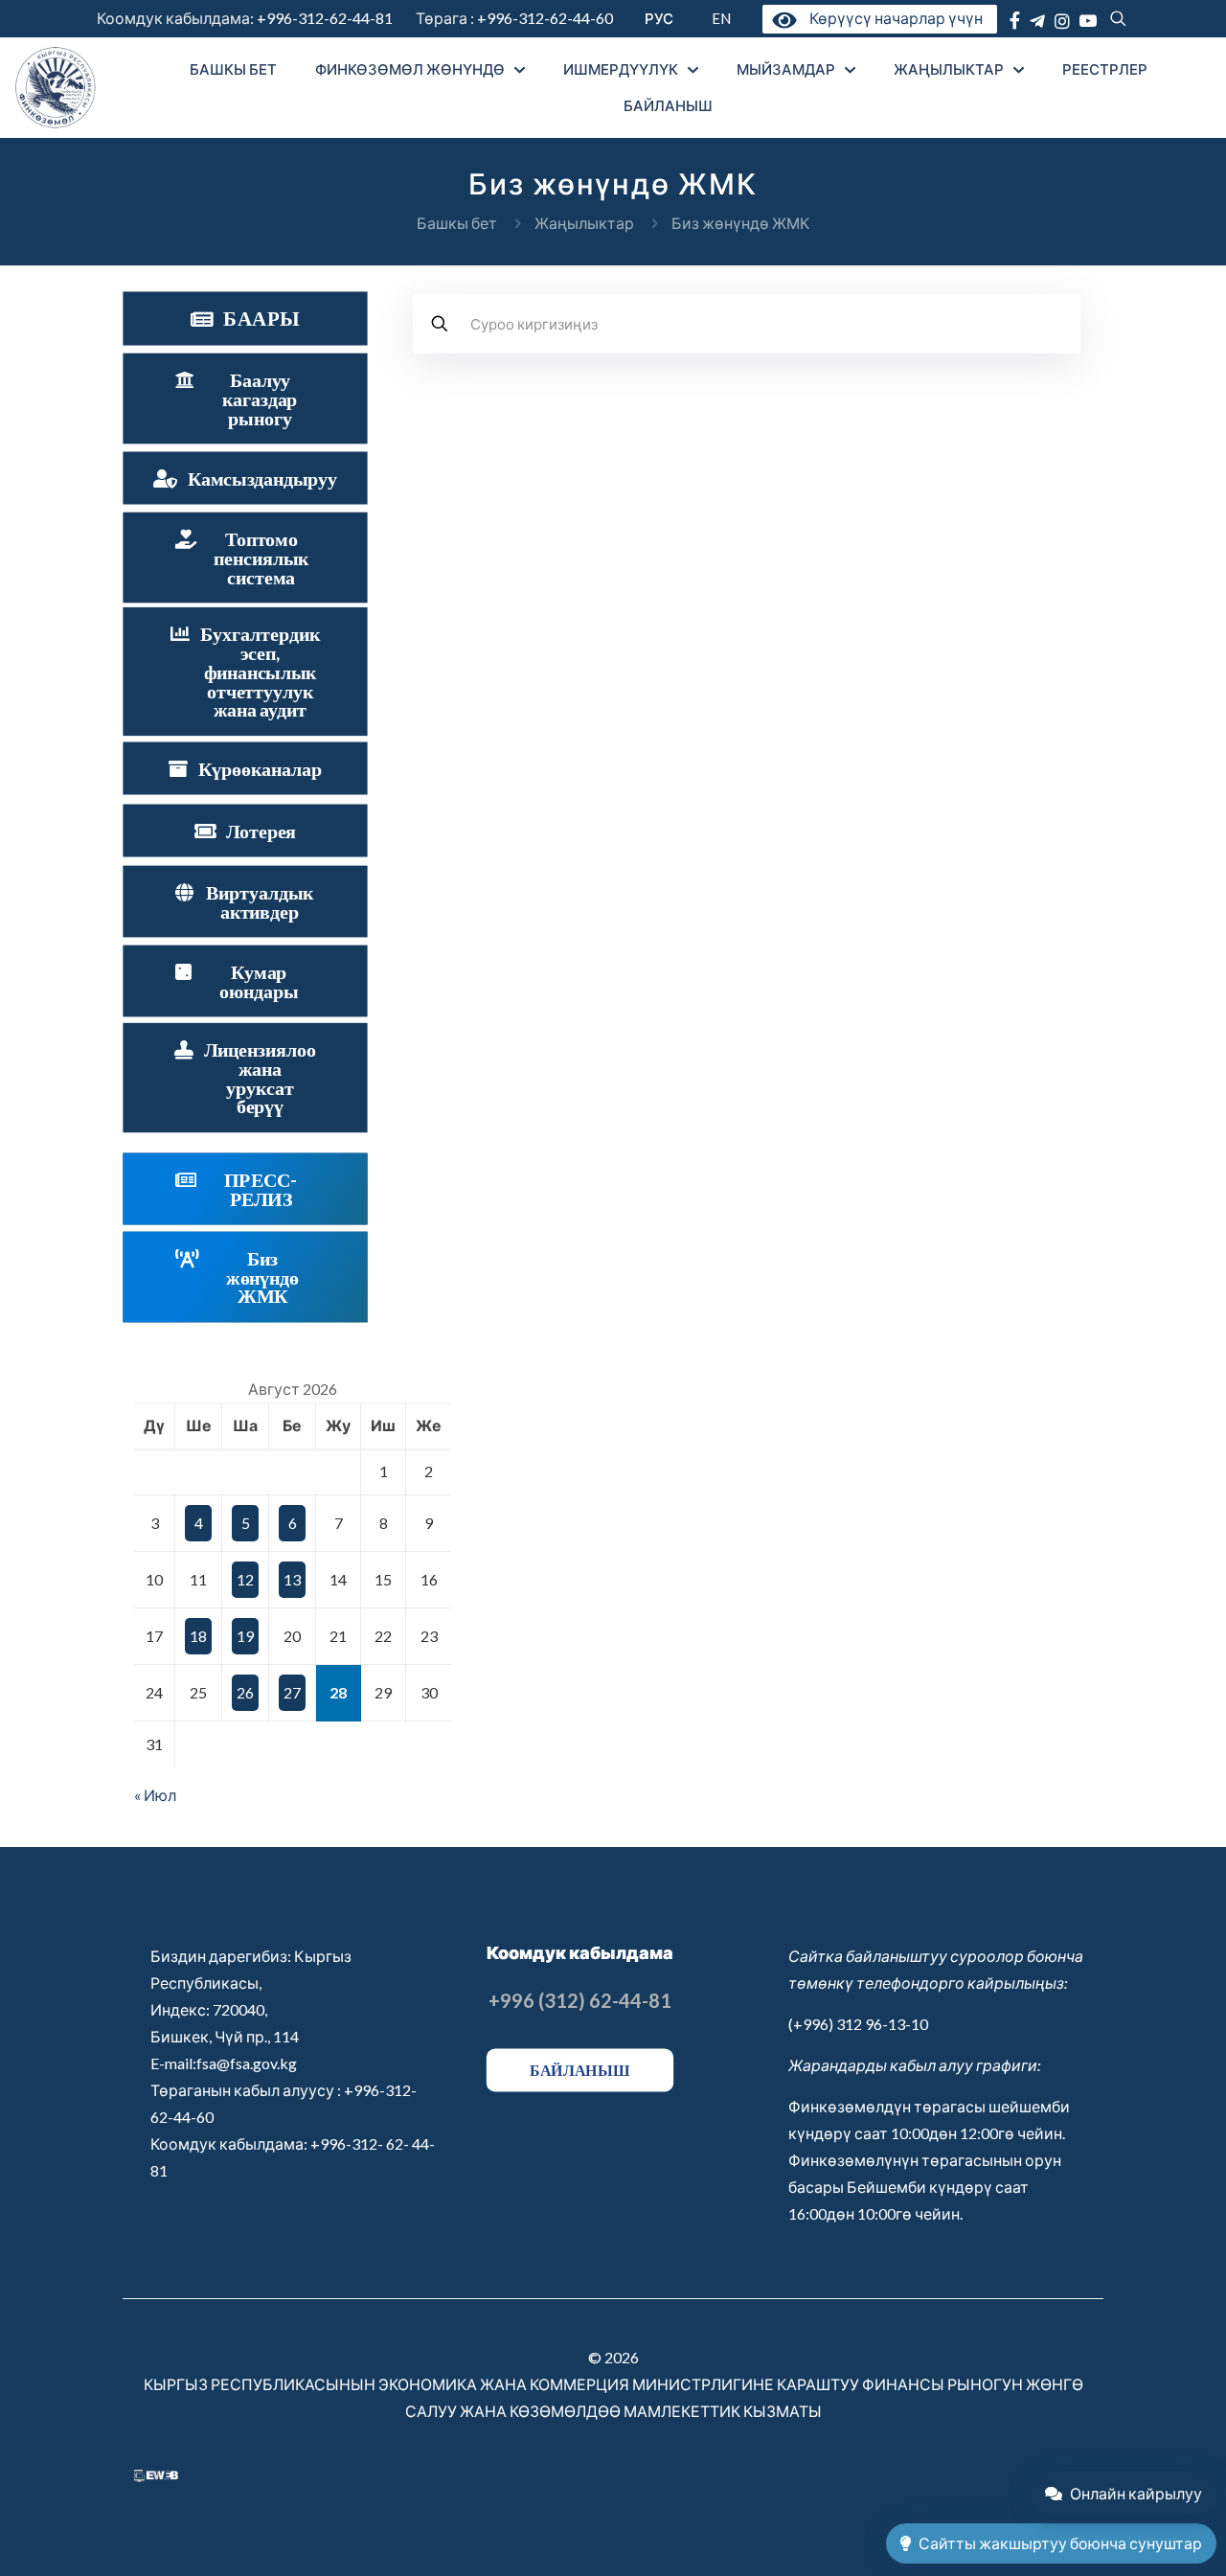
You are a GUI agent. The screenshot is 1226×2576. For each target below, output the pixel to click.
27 (292, 1692)
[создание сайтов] (156, 2476)
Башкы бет (457, 223)
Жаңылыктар (584, 223)
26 (245, 1692)
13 (292, 1579)
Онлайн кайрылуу (1136, 2493)
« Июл (155, 1795)
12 (245, 1579)
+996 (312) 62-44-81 (580, 2000)
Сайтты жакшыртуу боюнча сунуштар (1060, 2543)
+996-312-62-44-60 (546, 18)
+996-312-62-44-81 (325, 18)
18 (198, 1636)
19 (245, 1636)
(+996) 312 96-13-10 (858, 2024)
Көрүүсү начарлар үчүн (892, 18)
